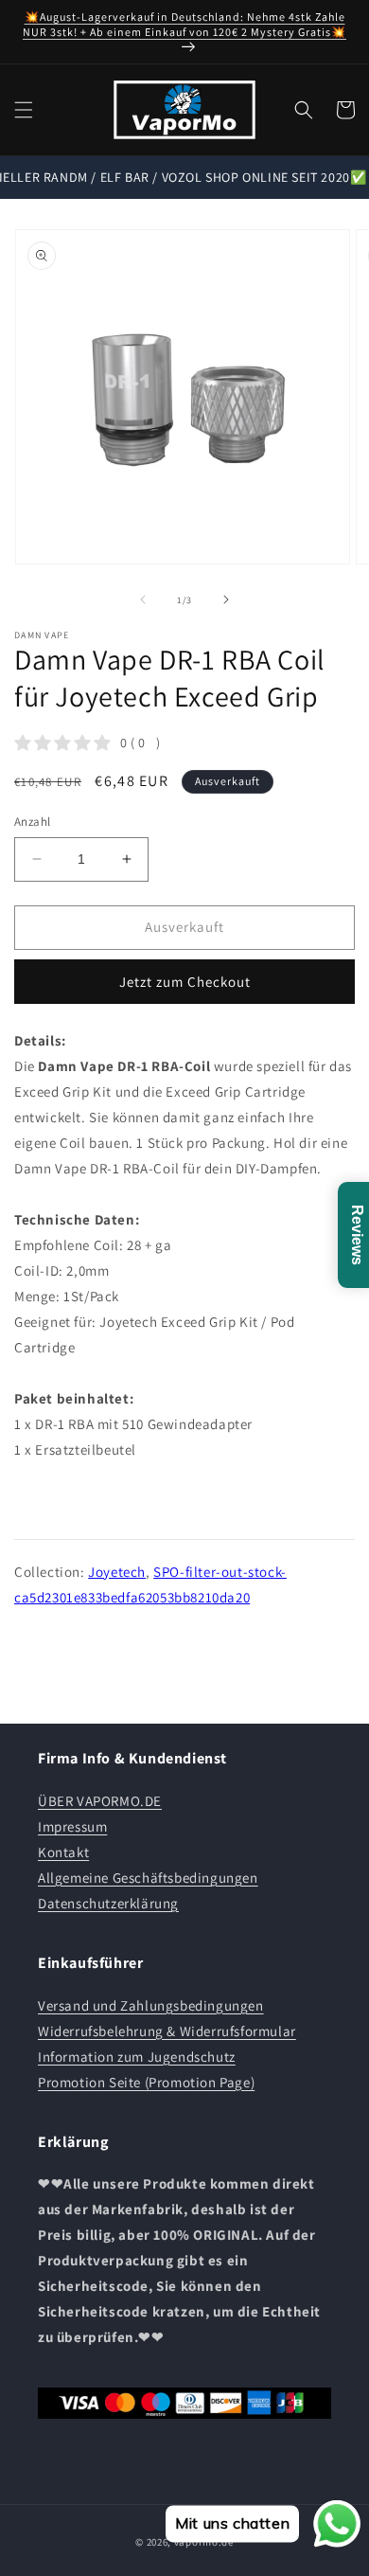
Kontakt (63, 1852)
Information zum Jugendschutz (137, 2057)
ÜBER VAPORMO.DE (100, 1801)
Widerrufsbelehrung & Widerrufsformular (167, 2031)
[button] (24, 110)
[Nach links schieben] (143, 599)
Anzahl (32, 822)
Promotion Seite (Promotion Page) (146, 2082)
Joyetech (117, 1572)
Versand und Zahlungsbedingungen (151, 2005)
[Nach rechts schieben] (226, 599)
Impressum (72, 1826)
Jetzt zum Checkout (185, 982)
